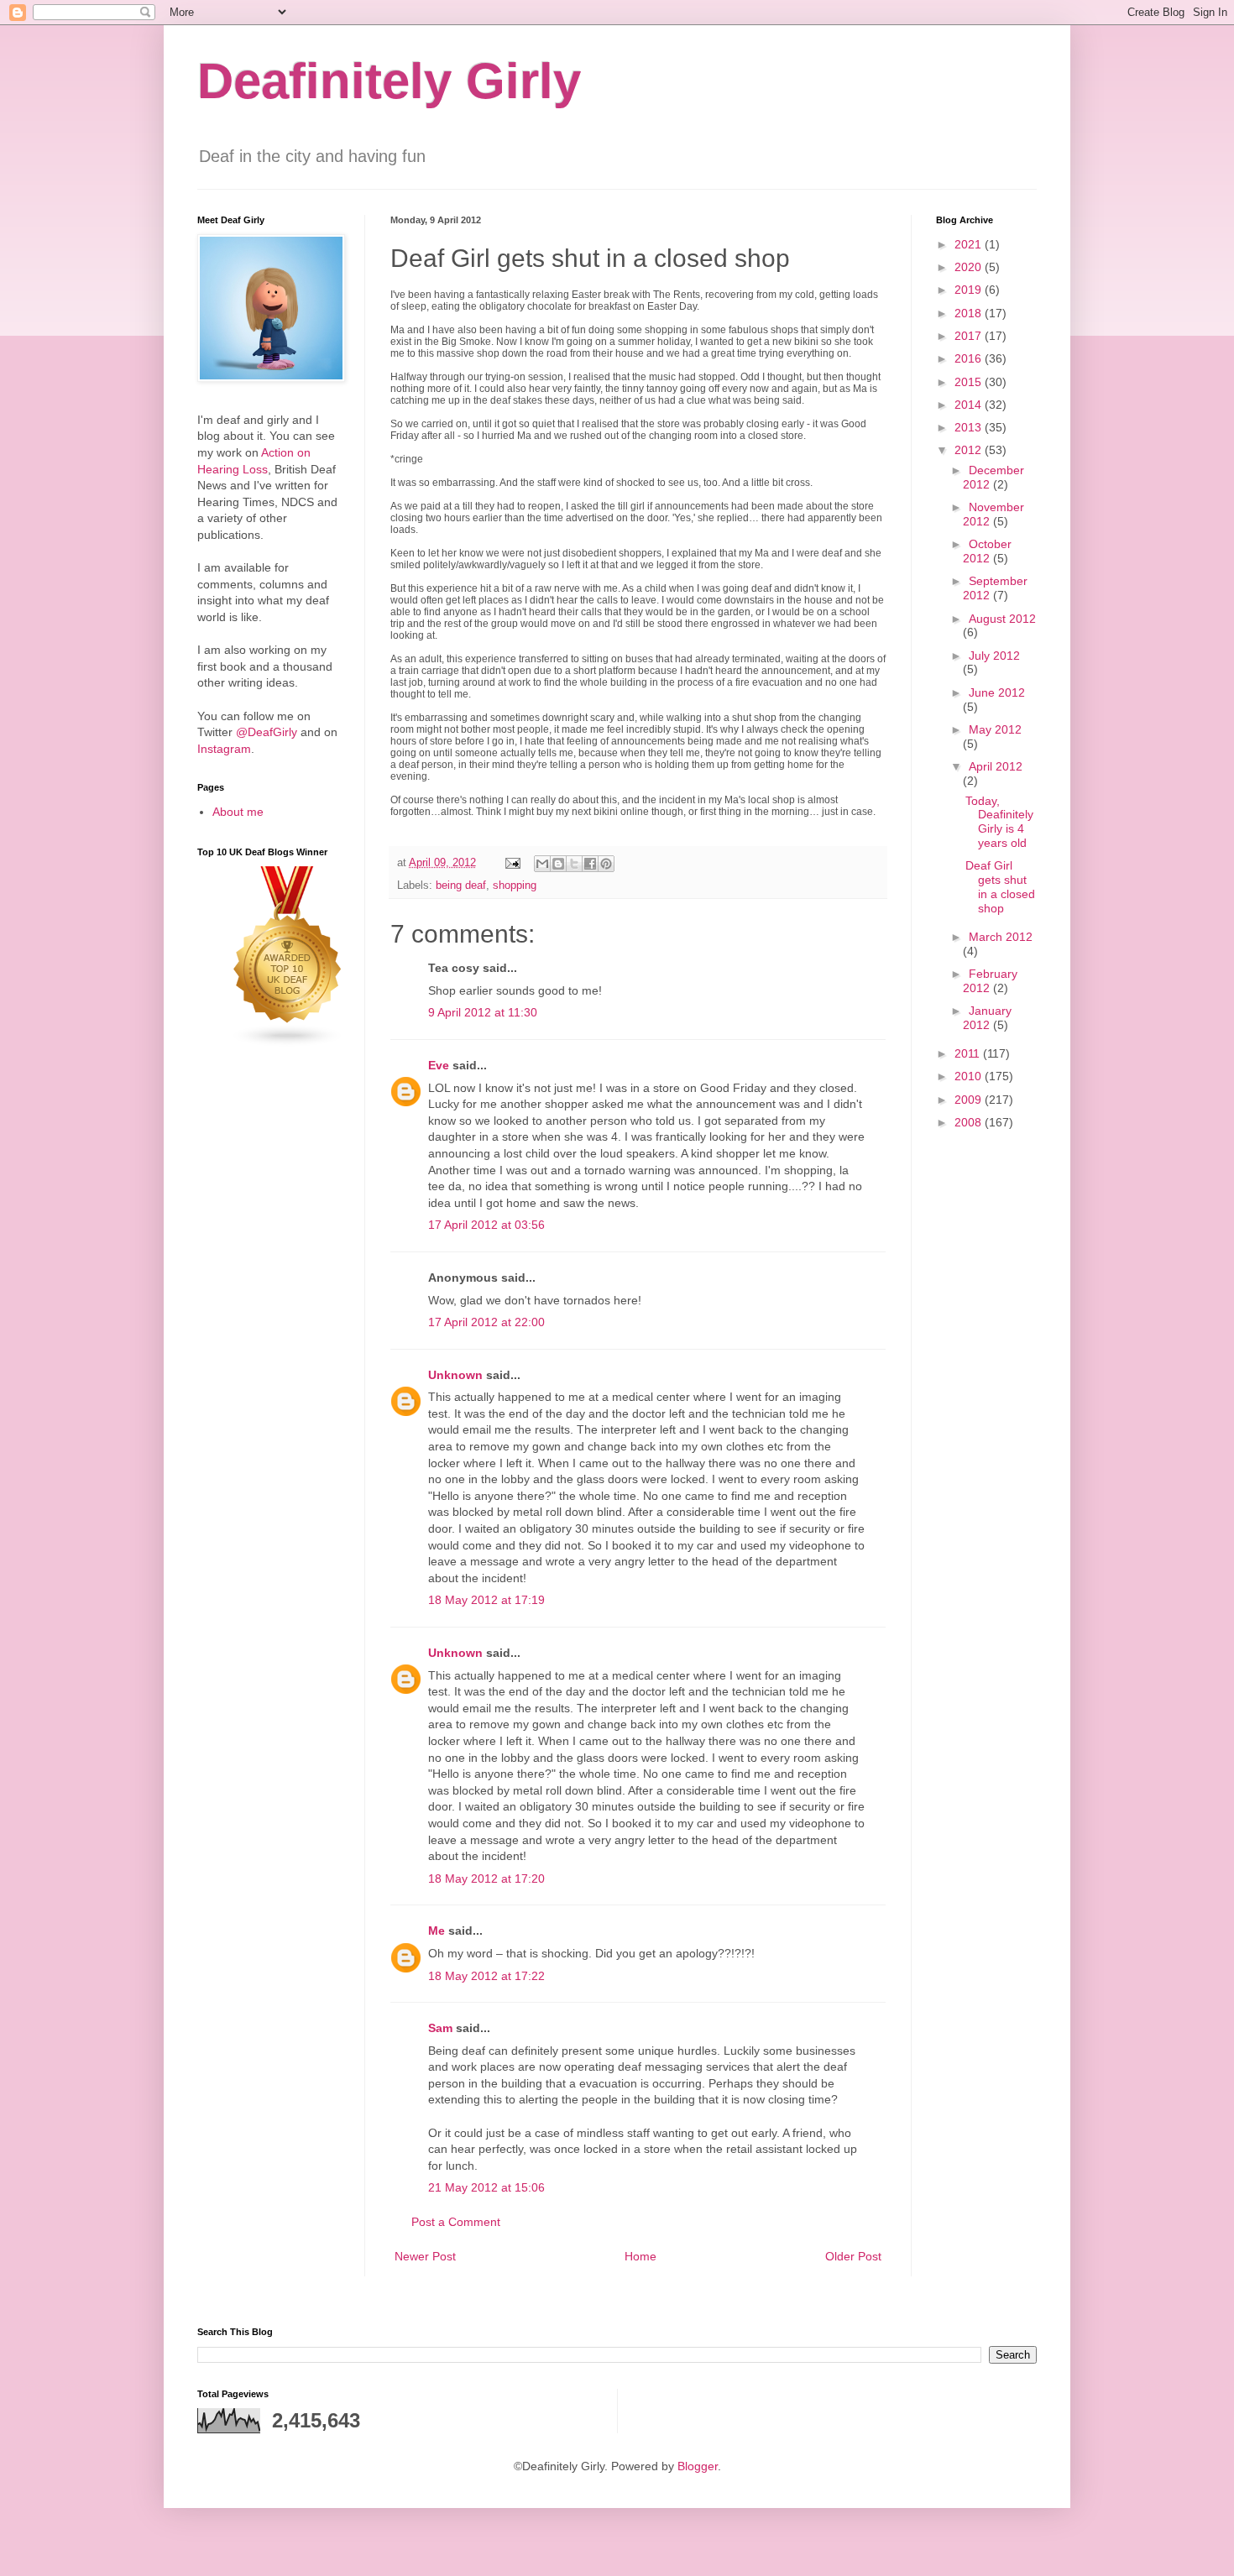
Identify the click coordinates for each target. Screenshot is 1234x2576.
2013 (970, 427)
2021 (970, 244)
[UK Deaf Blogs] (288, 1043)
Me (437, 1931)
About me (238, 812)
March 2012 (1001, 937)
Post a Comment (456, 2222)
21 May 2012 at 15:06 (486, 2187)
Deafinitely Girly (389, 81)
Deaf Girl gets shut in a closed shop (1000, 886)
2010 (970, 1076)
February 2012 (990, 981)
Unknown (455, 1375)
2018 (970, 313)
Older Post (853, 2256)
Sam (440, 2028)
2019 (970, 290)
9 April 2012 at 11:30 (483, 1012)
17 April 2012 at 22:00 (486, 1322)
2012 (970, 450)
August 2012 (1002, 619)
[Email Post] (512, 863)
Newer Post (425, 2256)
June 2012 (997, 692)
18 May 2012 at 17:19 (486, 1600)
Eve (439, 1065)
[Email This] (542, 864)
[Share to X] (574, 864)
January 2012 (987, 1018)
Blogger (698, 2466)
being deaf (461, 886)
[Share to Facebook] (590, 864)
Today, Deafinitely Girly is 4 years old (999, 822)
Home (641, 2256)
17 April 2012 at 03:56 (486, 1225)
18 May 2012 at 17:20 (486, 1878)
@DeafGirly (267, 732)
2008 (970, 1122)
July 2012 (994, 656)
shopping (515, 886)
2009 (970, 1100)
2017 (970, 336)
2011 (969, 1053)
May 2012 (995, 729)
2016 (970, 358)
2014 (970, 405)
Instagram (224, 749)
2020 (970, 267)
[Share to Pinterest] (606, 864)
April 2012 (996, 766)
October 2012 (987, 551)
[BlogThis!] (558, 864)
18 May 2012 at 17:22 (486, 1976)
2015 (970, 382)
